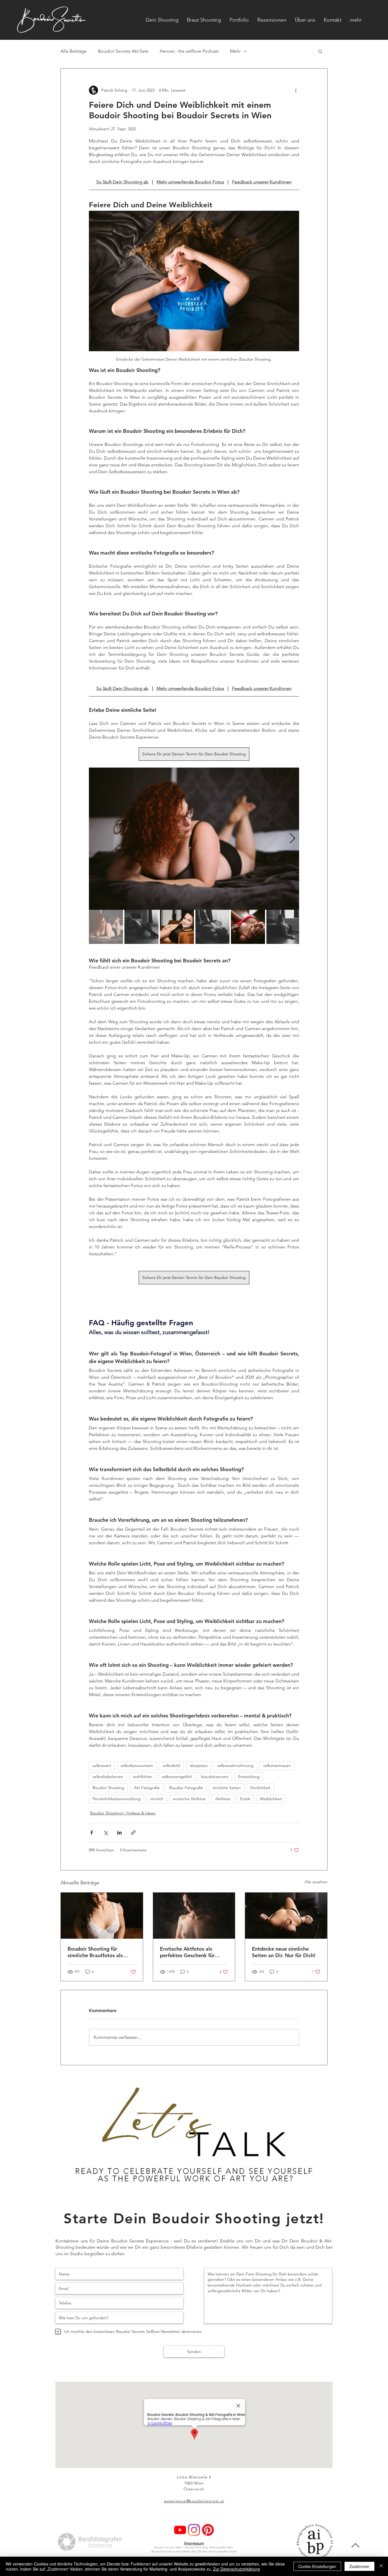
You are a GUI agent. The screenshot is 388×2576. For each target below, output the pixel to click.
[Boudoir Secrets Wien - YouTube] (180, 2530)
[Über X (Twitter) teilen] (106, 1832)
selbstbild (171, 1765)
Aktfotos (223, 1799)
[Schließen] (381, 2566)
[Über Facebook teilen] (92, 1832)
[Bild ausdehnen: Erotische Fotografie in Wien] (194, 839)
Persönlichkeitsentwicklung (117, 1799)
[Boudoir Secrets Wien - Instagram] (194, 2530)
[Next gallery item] (292, 839)
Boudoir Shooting (108, 1788)
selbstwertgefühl (177, 1777)
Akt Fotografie (147, 1788)
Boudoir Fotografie (186, 1788)
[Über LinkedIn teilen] (119, 1832)
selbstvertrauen (277, 1765)
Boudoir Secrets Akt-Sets (123, 51)
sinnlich (157, 1799)
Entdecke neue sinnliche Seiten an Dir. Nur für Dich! (284, 1952)
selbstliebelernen (108, 1777)
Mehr (235, 51)
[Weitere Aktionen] (296, 90)
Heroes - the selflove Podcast (189, 51)
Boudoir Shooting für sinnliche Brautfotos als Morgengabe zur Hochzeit (99, 1952)
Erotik (245, 1799)
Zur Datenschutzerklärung (236, 2569)
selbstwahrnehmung (235, 1765)
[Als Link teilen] (133, 1832)
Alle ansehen (316, 1882)
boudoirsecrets (215, 1777)
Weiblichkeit (271, 1799)
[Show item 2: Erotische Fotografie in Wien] (141, 927)
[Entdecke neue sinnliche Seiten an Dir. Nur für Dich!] (286, 1916)
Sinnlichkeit (260, 1788)
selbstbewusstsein (137, 1765)
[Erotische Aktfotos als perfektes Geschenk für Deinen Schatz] (194, 1916)
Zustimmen (359, 2566)
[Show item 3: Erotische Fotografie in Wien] (177, 927)
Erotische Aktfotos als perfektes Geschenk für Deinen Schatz (187, 1952)
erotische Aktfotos (189, 1799)
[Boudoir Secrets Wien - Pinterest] (208, 2530)
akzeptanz (199, 1765)
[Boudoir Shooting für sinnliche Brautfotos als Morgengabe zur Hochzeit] (102, 1916)
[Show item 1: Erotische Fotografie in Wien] (106, 927)
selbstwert (102, 1765)
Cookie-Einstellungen (317, 2566)
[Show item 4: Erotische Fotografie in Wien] (212, 927)
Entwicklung (249, 1777)
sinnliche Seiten (227, 1788)
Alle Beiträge (74, 51)
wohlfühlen (143, 1777)
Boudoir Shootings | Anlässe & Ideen (123, 1813)
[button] (356, 20)
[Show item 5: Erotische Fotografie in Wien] (248, 927)
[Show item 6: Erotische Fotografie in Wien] (283, 927)
